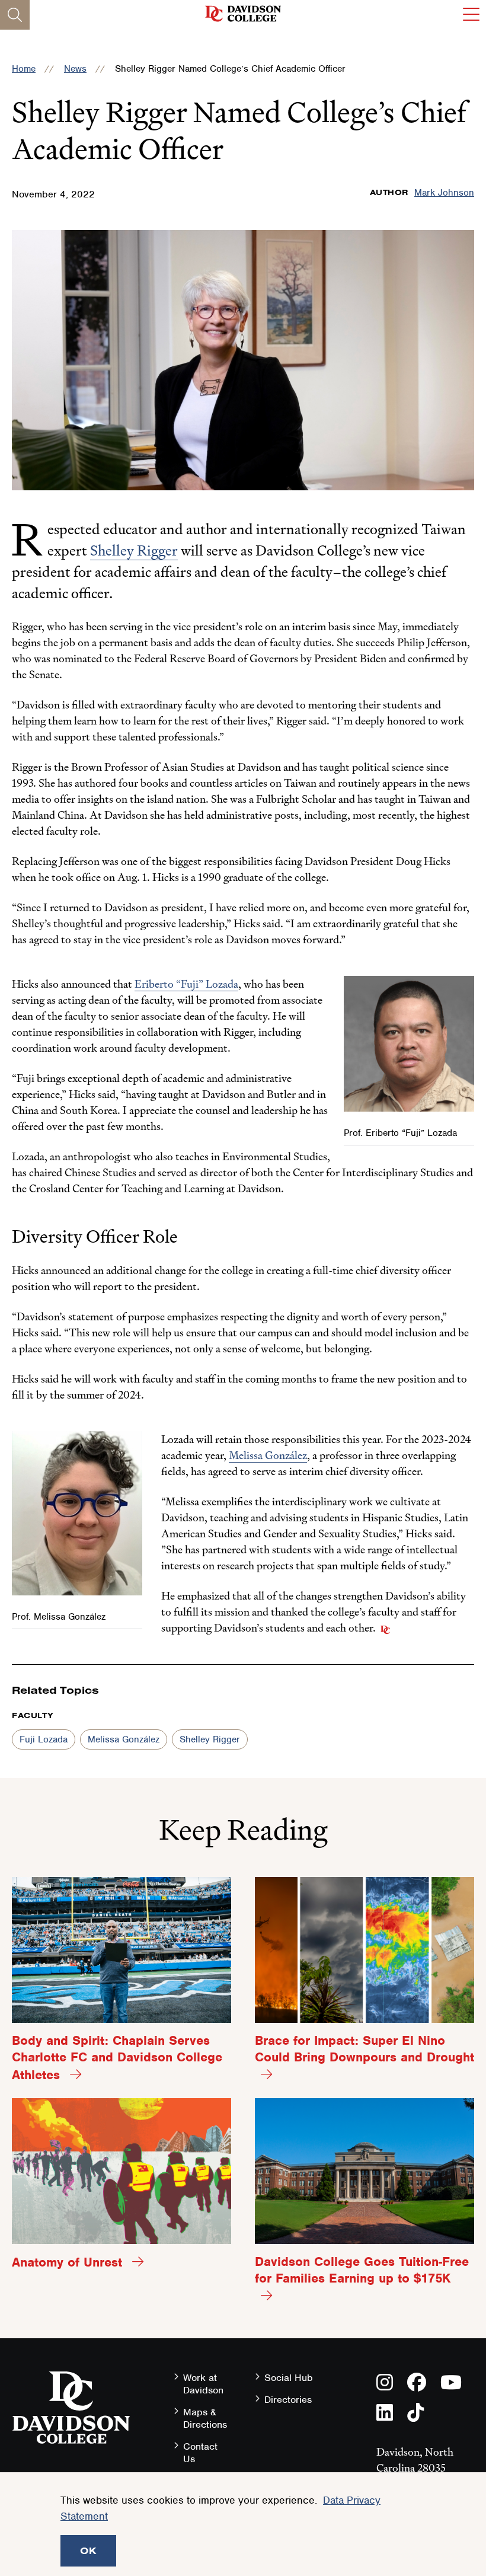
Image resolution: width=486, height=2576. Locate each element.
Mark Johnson (444, 193)
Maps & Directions (205, 2418)
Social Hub (289, 2378)
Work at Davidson (203, 2384)
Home (24, 69)
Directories (288, 2400)
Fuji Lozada (44, 1739)
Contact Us (200, 2453)
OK (88, 2551)
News (75, 69)
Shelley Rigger (134, 550)
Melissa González (268, 1455)
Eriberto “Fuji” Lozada (186, 984)
